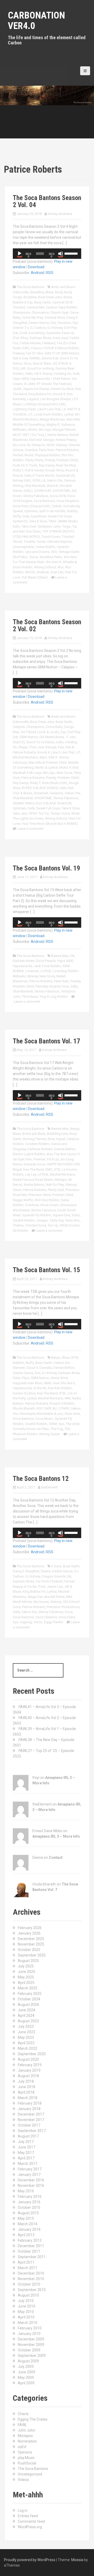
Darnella (46, 1368)
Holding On (63, 374)
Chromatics (40, 312)
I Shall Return (61, 379)
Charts (23, 2414)
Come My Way (32, 317)
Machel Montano (25, 419)
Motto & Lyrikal (46, 767)
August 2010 (28, 2295)
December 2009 (31, 2339)
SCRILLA (39, 480)
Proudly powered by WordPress (30, 2560)
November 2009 (31, 2345)
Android (37, 273)
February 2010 (30, 2328)
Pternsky (42, 986)
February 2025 (30, 1994)
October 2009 (29, 2350)
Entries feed (28, 2516)
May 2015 (26, 2218)
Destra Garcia (39, 323)
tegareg (26, 1622)
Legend (33, 399)
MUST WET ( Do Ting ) (29, 435)
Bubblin (19, 1363)
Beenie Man (60, 956)
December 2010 (31, 2273)
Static (76, 1215)
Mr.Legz (45, 430)
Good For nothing (40, 368)
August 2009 (28, 2361)
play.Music (26, 2458)
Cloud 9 (32, 1368)
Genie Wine (59, 1378)
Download (36, 267)
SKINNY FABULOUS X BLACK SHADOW (42, 803)
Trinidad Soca (36, 1225)
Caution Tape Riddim (61, 307)
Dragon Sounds (54, 1576)
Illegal (23, 747)
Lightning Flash (24, 409)
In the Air (40, 1388)
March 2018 (28, 2098)
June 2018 (27, 2087)
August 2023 (28, 2021)
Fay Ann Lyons (65, 1154)
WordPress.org (30, 2527)
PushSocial (27, 2463)
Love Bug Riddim (66, 971)
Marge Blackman (52, 419)
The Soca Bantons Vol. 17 (46, 1041)
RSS (50, 273)
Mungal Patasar (64, 430)
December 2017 (31, 2114)
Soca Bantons (44, 501)
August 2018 (28, 2076)
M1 (77, 414)
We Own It (54, 562)
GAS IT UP (52, 353)
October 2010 (29, 2284)
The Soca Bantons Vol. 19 (46, 868)
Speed (18, 511)
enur (50, 1154)
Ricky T (18, 470)
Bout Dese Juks (50, 297)
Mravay (33, 976)
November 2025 (31, 1944)
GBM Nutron (70, 353)
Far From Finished (49, 1581)
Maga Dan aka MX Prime (46, 1597)
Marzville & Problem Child (48, 763)
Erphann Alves (23, 1581)
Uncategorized (30, 2474)
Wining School (45, 567)
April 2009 (26, 2383)
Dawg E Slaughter (26, 1571)
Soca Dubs (67, 1617)
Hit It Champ (44, 374)
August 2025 (28, 1961)
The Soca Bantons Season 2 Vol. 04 (47, 201)
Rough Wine (55, 470)
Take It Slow (38, 521)
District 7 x (21, 328)
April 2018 (26, 2092)
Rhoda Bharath (24, 1408)
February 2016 (30, 2197)
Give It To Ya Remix (40, 742)
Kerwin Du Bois (62, 389)
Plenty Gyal (56, 1190)
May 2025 (26, 1977)
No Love (19, 445)
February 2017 (30, 2169)
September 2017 (32, 2131)
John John (27, 2430)
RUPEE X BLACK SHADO (40, 788)
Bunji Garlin (43, 302)
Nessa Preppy (66, 440)
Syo (61, 1424)
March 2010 (28, 2323)
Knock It (59, 394)
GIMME (35, 358)
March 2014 (28, 2224)
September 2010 (32, 2290)
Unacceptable (23, 547)
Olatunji (61, 445)
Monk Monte (22, 1602)
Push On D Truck (25, 465)
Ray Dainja (47, 465)
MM (68, 1398)
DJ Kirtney (55, 328)
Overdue (31, 450)
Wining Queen (50, 1434)
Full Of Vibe (34, 353)
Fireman (39, 1159)
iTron (33, 747)
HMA (47, 1383)
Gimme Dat (50, 358)
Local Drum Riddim (48, 414)
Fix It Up (53, 1159)
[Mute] (61, 254)
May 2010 (26, 2312)
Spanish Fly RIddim (37, 1215)
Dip (75, 323)
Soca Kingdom (68, 501)
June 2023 (27, 2032)
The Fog (57, 1429)
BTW (75, 1357)
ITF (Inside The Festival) (54, 384)
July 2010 (26, 2301)
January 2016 (29, 2202)
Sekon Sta (55, 480)
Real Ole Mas (66, 465)
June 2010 (27, 2306)
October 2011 (29, 2251)
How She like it (64, 1383)
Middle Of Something (29, 425)
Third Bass (30, 997)
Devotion (64, 323)
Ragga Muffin (23, 1200)
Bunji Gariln (64, 722)
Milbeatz (19, 976)
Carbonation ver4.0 (36, 21)
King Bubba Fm (40, 394)
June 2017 (27, 2147)
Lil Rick (46, 971)
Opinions (25, 2452)
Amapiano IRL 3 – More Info (56, 1836)
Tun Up (53, 1225)
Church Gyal (59, 312)
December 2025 (31, 1939)
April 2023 (26, 2043)
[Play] (20, 254)
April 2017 (26, 2158)
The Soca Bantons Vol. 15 (46, 1270)
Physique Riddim (48, 455)
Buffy (30, 1363)
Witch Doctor (70, 1225)
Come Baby (54, 727)
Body (59, 292)
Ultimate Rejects (59, 542)
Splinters (31, 511)
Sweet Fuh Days (60, 516)
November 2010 (31, 2279)
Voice (34, 557)
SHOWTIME (61, 491)
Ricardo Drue (59, 986)
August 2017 (28, 2136)
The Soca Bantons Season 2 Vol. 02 (47, 626)
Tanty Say (57, 1220)
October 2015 (29, 2207)
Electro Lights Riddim (29, 1154)
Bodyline (30, 297)
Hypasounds (40, 379)
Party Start (46, 450)
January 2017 (29, 2175)
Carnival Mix (36, 307)
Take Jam (20, 813)
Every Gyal (60, 338)
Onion (17, 1190)
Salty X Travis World (39, 475)
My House (41, 1602)
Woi (60, 567)
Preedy (50, 460)
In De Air (30, 1587)
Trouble (29, 542)
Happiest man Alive (27, 1383)
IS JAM (29, 384)
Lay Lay (31, 1174)
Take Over (29, 526)
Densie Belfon (64, 1368)
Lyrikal (69, 414)
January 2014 (29, 2229)
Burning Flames (35, 1139)
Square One (61, 1215)
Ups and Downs (37, 552)
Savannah (41, 793)
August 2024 (28, 2005)
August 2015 (28, 2213)
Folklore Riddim (67, 348)
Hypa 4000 (21, 379)
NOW (50, 445)
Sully (26, 516)
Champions (21, 312)
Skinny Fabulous (36, 496)
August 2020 (28, 2059)
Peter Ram (61, 981)
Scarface (32, 1205)
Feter (16, 1378)
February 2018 (30, 2103)
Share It (52, 486)
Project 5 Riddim (62, 1403)
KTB (57, 1169)
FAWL (22, 2425)
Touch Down (51, 537)
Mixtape (61, 1180)
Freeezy (19, 353)
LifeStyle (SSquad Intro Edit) (45, 404)
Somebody (71, 506)
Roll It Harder (34, 470)
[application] (47, 254)
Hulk (76, 374)
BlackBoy (37, 292)
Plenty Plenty (34, 460)
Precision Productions (63, 1607)
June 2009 (27, 2372)
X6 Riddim (20, 1231)
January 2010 (29, 2334)
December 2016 (31, 2180)
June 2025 (27, 1972)
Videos (23, 2480)
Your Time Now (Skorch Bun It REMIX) (50, 824)
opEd (22, 2447)
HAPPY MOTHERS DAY (63, 1164)
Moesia (77, 2560)
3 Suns (56, 1566)
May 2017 (26, 2153)
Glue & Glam (42, 363)
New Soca (64, 773)
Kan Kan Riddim (60, 1388)
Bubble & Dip (23, 302)
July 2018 (26, 2081)
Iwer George (47, 747)
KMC (49, 1169)
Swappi (42, 1220)
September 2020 (32, 2054)
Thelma (18, 1225)
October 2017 (29, 2125)
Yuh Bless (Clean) (35, 577)
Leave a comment (30, 829)
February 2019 (30, 2065)
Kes (61, 747)
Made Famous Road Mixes (33, 1180)
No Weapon (36, 445)
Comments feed (31, 2521)
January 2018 (29, 2109)
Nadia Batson (58, 435)
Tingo (66, 526)
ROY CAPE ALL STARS (53, 1408)
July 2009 (26, 2367)
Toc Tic (44, 813)
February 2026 (30, 1928)
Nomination (27, 2441)
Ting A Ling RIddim (54, 997)
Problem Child (23, 986)
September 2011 (32, 2257)
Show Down (49, 1205)
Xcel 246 (57, 572)
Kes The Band (34, 1169)
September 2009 (32, 2356)
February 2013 (30, 2240)
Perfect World (23, 455)
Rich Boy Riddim (47, 1200)
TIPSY (33, 813)
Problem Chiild (67, 460)
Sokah (57, 506)
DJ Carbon (38, 328)
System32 (20, 521)
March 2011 (28, 2268)
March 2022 (28, 2048)
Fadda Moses (30, 343)
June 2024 (27, 2010)
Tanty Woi (72, 1220)
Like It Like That (49, 409)
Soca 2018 (58, 496)
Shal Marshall (35, 486)
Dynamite (53, 333)
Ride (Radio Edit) (55, 783)
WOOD (30, 572)
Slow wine (72, 1414)
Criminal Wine (55, 317)
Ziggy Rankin (53, 1622)
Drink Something (32, 333)
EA (72, 956)
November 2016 (31, 2186)
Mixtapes (25, 2436)
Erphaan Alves (40, 338)
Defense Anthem (40, 1149)
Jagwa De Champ (36, 389)
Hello (29, 374)
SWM (53, 1424)
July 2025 (26, 1966)
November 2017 (31, 2120)
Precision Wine (40, 1195)
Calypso (19, 727)
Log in (23, 2510)
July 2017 (26, 2142)
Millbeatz (20, 430)
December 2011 (31, 2246)
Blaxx (50, 292)
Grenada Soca (34, 1164)
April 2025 (26, 1983)
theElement (49, 1487)
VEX (54, 552)
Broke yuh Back (34, 1134)
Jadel (17, 389)
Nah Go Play (55, 1185)
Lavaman (32, 971)
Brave (68, 297)
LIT (30, 414)
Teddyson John (49, 526)
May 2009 (26, 2378)
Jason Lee (55, 1587)
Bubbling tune (57, 1134)
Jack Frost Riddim (47, 966)
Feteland (49, 343)
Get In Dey (20, 358)
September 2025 (32, 1955)
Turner (41, 542)
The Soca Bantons (30, 287)
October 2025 (29, 1950)
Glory (27, 363)
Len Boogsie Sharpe (55, 399)
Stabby (72, 511)
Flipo (25, 1378)
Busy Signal (57, 1139)
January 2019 (29, 2070)
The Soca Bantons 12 (41, 1479)
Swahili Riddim (24, 1220)
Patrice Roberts (67, 450)
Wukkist (43, 572)
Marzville (73, 419)
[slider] (72, 253)
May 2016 (26, 2191)
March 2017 (28, 2164)
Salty (74, 986)
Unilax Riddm (45, 547)
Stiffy (17, 516)
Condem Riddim (37, 1144)
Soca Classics (46, 1617)
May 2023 (26, 2037)
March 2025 (28, 1988)
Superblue (38, 516)
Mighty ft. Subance (61, 425)
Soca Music (44, 1419)
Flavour (36, 348)
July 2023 (26, 2026)
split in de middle (52, 511)
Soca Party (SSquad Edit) (32, 506)
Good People (46, 961)
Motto (33, 430)
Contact (56, 1857)
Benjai (75, 1129)
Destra (46, 1571)
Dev (53, 323)
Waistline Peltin (51, 557)
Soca (69, 1612)
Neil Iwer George (42, 440)
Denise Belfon (65, 1149)
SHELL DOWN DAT (37, 491)
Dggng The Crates (33, 2419)
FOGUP (48, 348)
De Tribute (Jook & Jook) (40, 732)
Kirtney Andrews (60, 214)
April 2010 (26, 2317)
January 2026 (29, 1933)
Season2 (57, 793)
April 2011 (26, 2262)
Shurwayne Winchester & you (41, 1414)
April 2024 (26, 2016)
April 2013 (26, 2235)
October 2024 (29, 1999)
